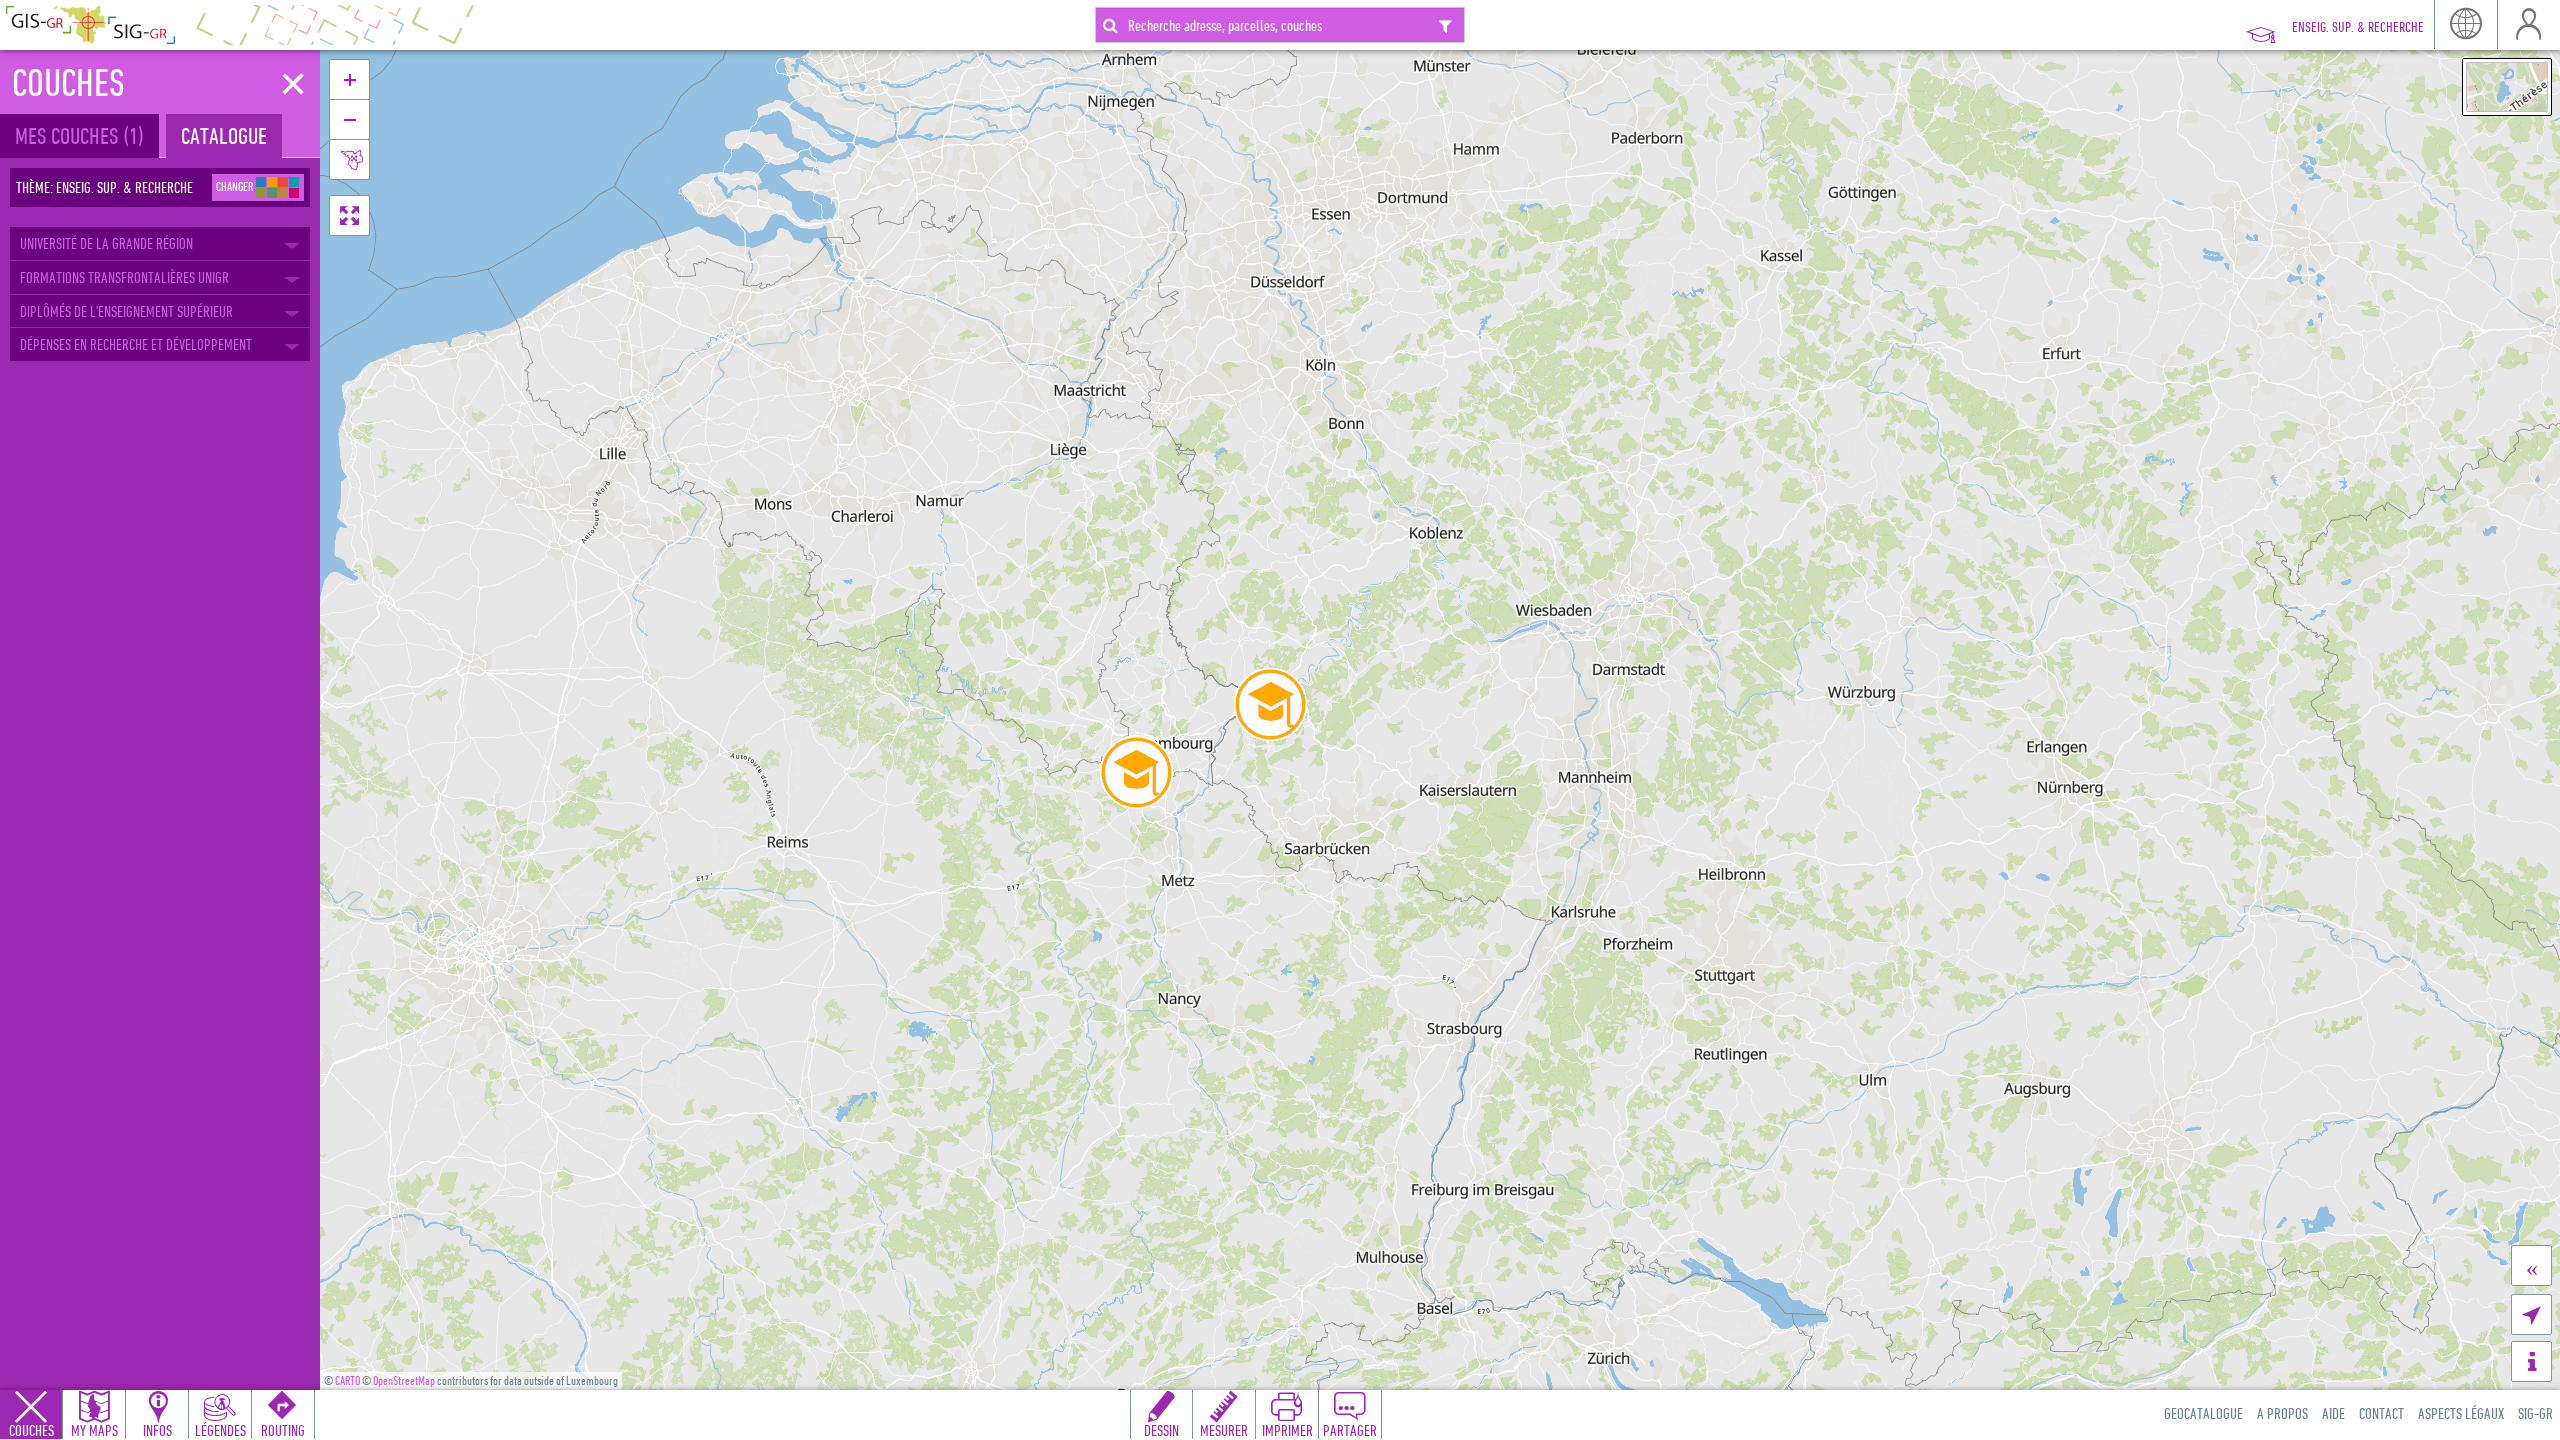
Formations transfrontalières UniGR (124, 277)
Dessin (1161, 1430)
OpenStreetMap (404, 1380)
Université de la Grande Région (106, 243)
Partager (1350, 1430)
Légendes (220, 1430)
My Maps (94, 1430)
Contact (2381, 1413)
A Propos (2282, 1413)
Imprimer (1287, 1430)
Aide (2333, 1413)
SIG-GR (2535, 1413)
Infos (157, 1430)
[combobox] (1280, 25)
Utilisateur (2528, 24)
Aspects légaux (2461, 1413)
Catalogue (224, 135)
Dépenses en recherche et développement (136, 344)
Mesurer (1224, 1430)
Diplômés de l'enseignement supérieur (126, 311)
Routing (283, 1430)
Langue (2465, 24)
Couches (31, 1430)
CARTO (347, 1380)
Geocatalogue (2203, 1413)
